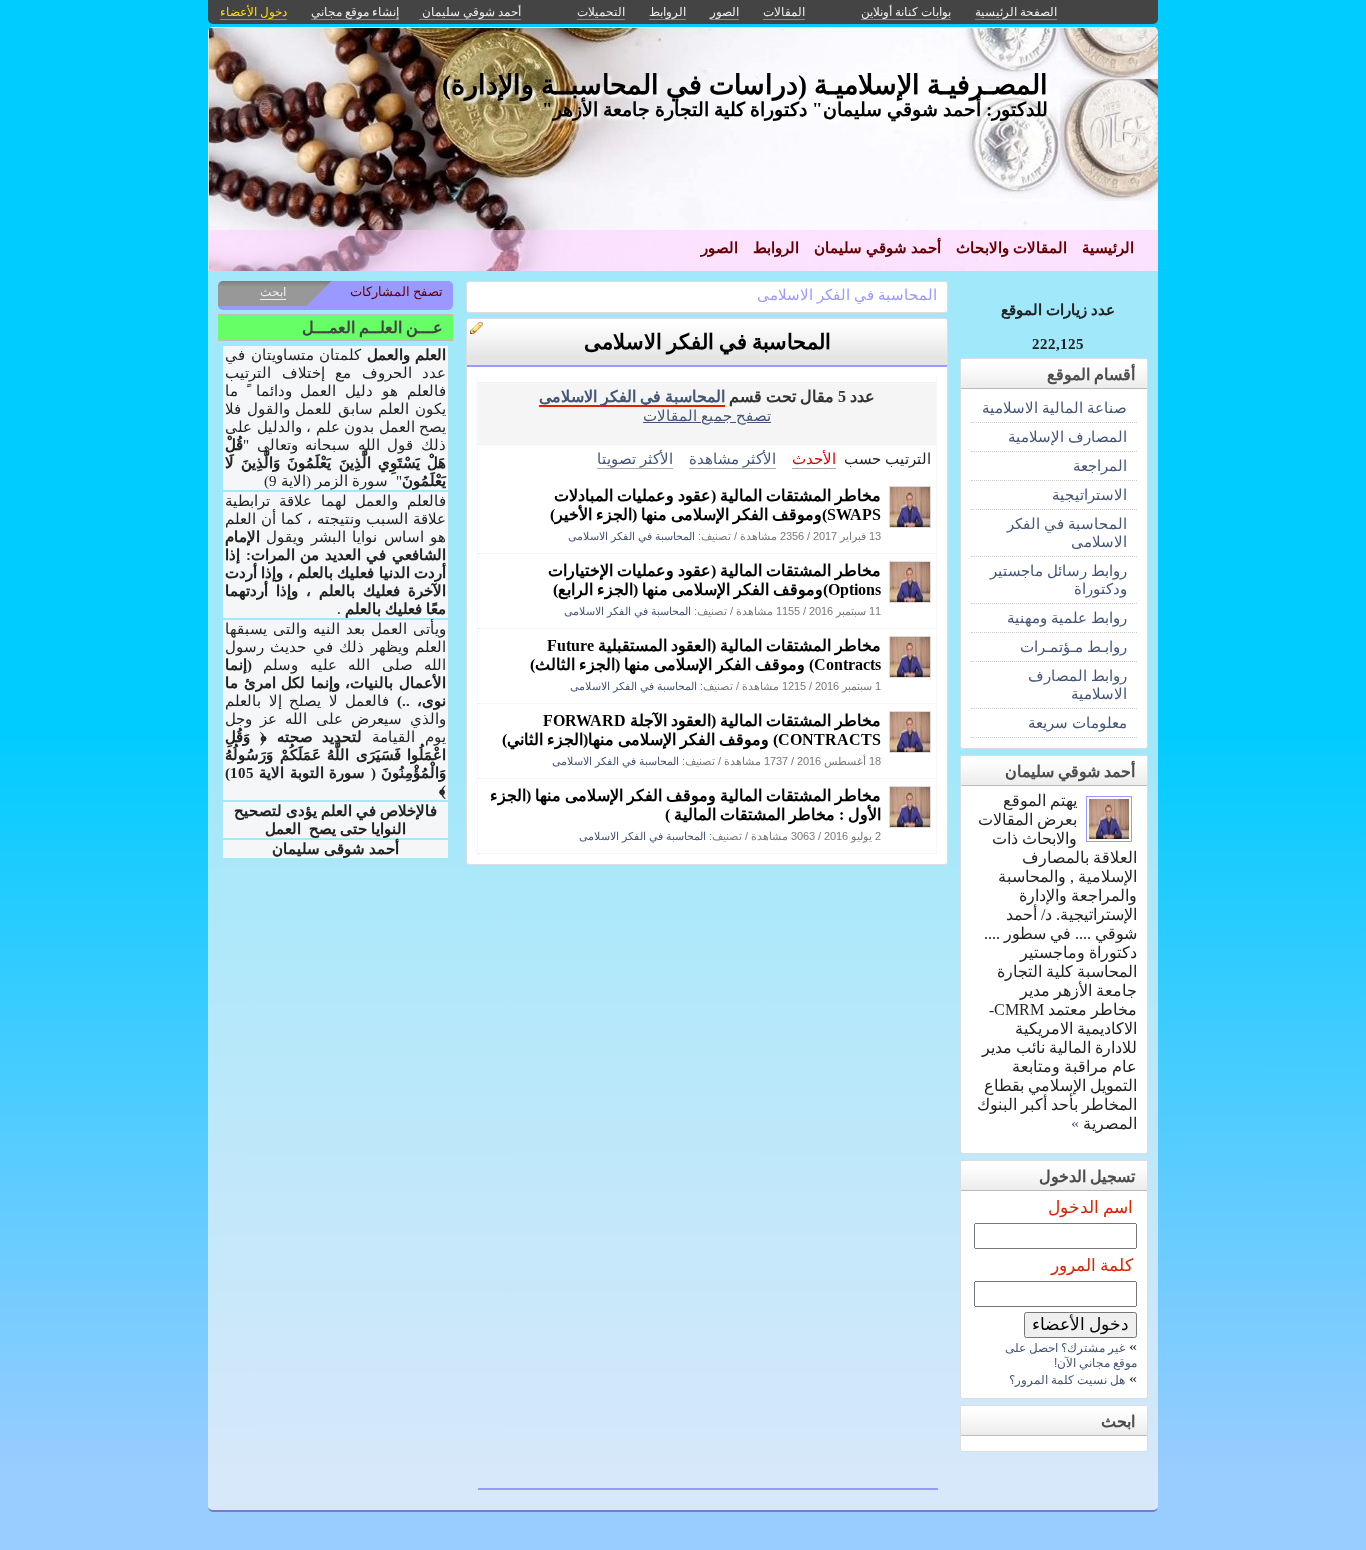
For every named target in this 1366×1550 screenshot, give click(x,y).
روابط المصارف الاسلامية (1077, 684)
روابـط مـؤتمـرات (1073, 646)
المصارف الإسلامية (1067, 436)
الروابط (776, 248)
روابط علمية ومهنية (1067, 617)
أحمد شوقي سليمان (877, 248)
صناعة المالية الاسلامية (1054, 407)
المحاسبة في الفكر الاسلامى (847, 294)
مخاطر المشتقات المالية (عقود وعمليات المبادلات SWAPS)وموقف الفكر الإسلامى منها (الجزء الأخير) (715, 505)
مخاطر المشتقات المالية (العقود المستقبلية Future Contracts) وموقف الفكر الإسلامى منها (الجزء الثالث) (705, 655)
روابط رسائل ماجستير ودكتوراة (1058, 579)
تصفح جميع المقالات (707, 415)
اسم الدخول (1090, 1207)
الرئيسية (1108, 248)
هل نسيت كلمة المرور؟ (1067, 1380)
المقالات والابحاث (1011, 248)
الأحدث (814, 458)
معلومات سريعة (1077, 722)
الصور (719, 248)
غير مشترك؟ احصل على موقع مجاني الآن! (1071, 1355)
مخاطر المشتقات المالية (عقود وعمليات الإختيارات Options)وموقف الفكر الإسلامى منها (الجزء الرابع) (714, 580)
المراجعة (1100, 465)
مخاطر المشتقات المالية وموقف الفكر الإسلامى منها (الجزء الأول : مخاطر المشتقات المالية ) (685, 805)
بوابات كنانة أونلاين (906, 12)
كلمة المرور (1092, 1265)
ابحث (273, 292)
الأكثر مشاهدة (732, 458)
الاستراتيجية (1089, 494)
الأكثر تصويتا (635, 458)
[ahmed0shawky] (910, 522)
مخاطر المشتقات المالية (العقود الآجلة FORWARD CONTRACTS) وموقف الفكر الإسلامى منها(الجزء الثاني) (691, 730)
